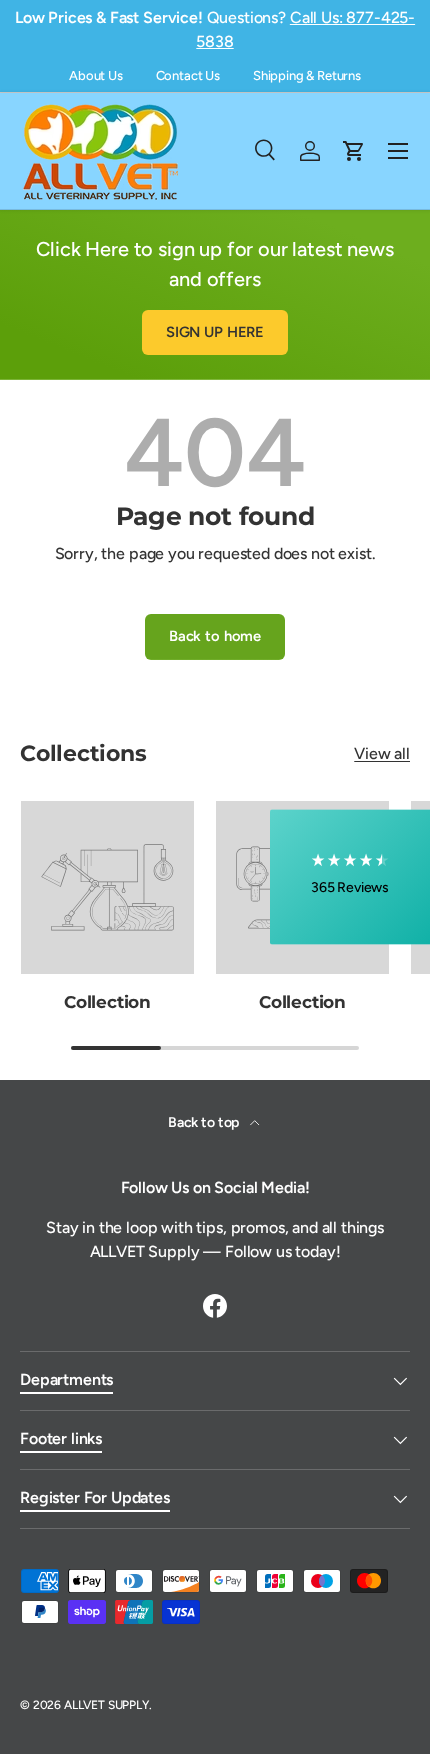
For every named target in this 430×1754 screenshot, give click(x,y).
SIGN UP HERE (215, 332)
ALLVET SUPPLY (106, 1705)
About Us (96, 75)
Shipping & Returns (307, 75)
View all (382, 753)
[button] (350, 877)
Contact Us (188, 75)
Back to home (215, 636)
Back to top (205, 1122)
